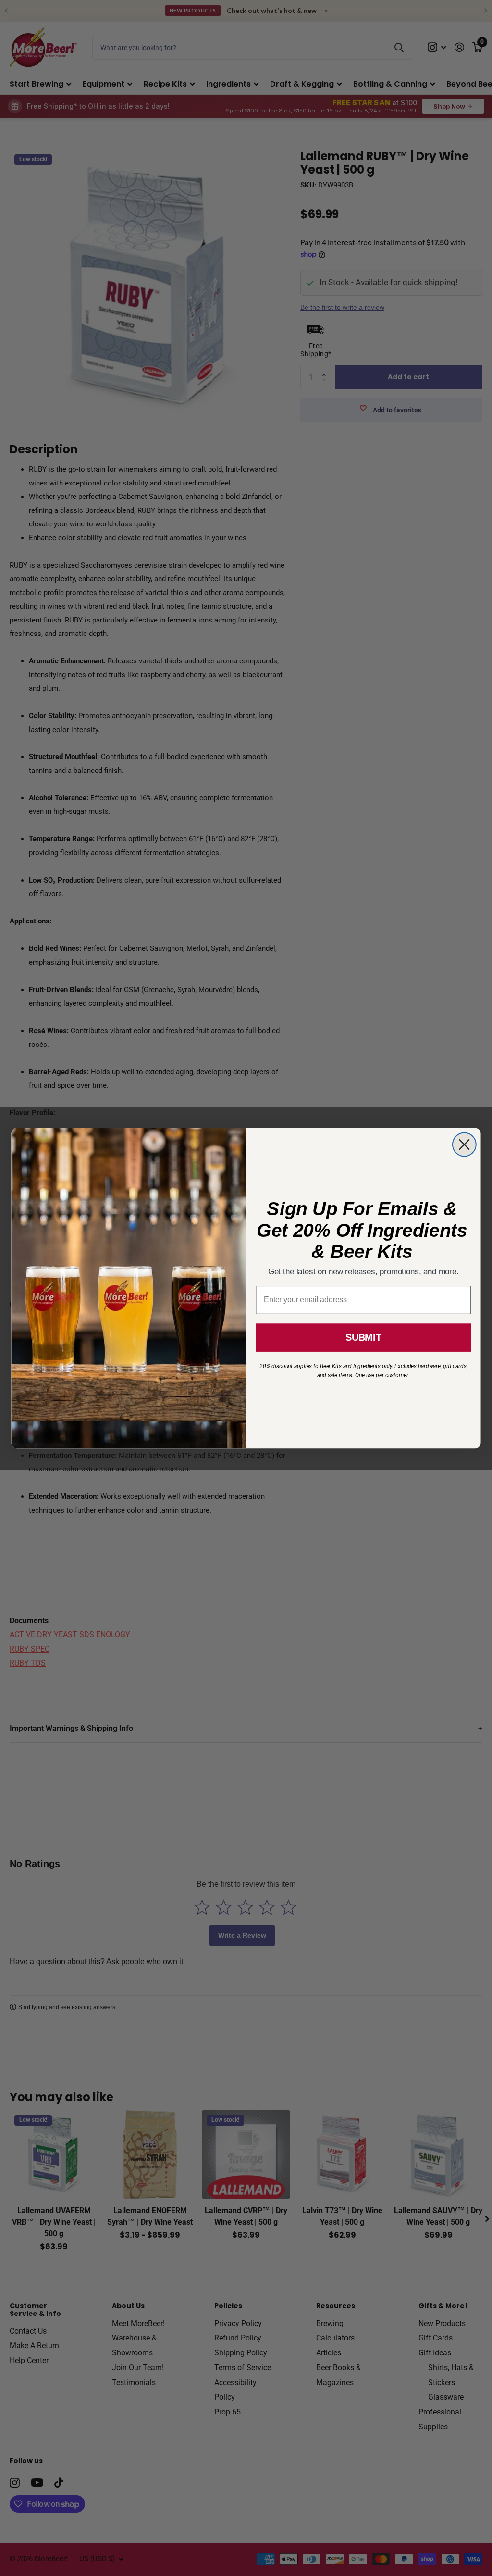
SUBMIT (363, 1337)
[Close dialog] (464, 1144)
